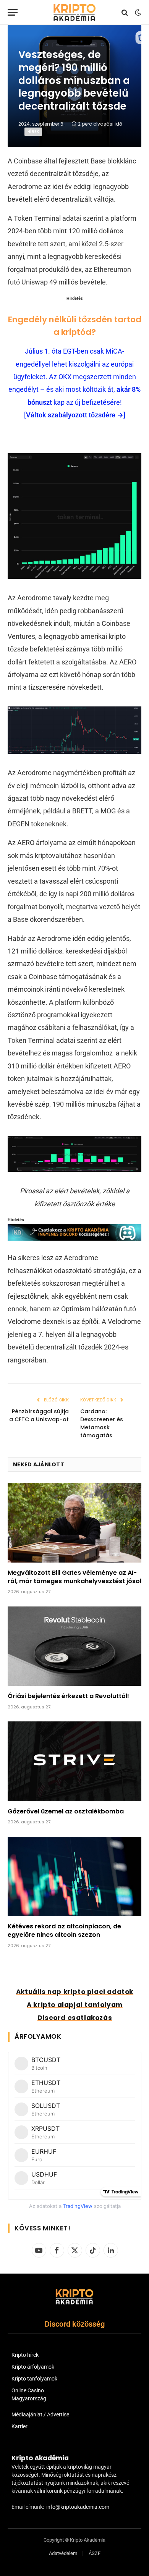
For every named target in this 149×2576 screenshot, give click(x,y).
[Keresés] (125, 12)
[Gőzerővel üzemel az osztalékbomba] (74, 1761)
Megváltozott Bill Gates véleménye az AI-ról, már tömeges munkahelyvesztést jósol (74, 1577)
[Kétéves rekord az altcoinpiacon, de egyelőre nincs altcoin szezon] (74, 1876)
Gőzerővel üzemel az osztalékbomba (66, 1811)
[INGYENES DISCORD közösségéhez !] (74, 1238)
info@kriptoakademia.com (78, 2507)
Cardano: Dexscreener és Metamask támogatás (102, 1423)
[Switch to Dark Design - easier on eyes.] (137, 13)
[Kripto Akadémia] (74, 12)
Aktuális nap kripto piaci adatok (75, 1992)
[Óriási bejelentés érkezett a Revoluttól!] (74, 1646)
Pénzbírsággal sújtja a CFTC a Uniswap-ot (39, 1415)
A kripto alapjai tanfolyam (75, 2005)
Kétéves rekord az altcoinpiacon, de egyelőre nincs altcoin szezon (64, 1930)
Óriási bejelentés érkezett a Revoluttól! (68, 1696)
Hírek (33, 132)
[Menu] (13, 12)
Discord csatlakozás (75, 2018)
